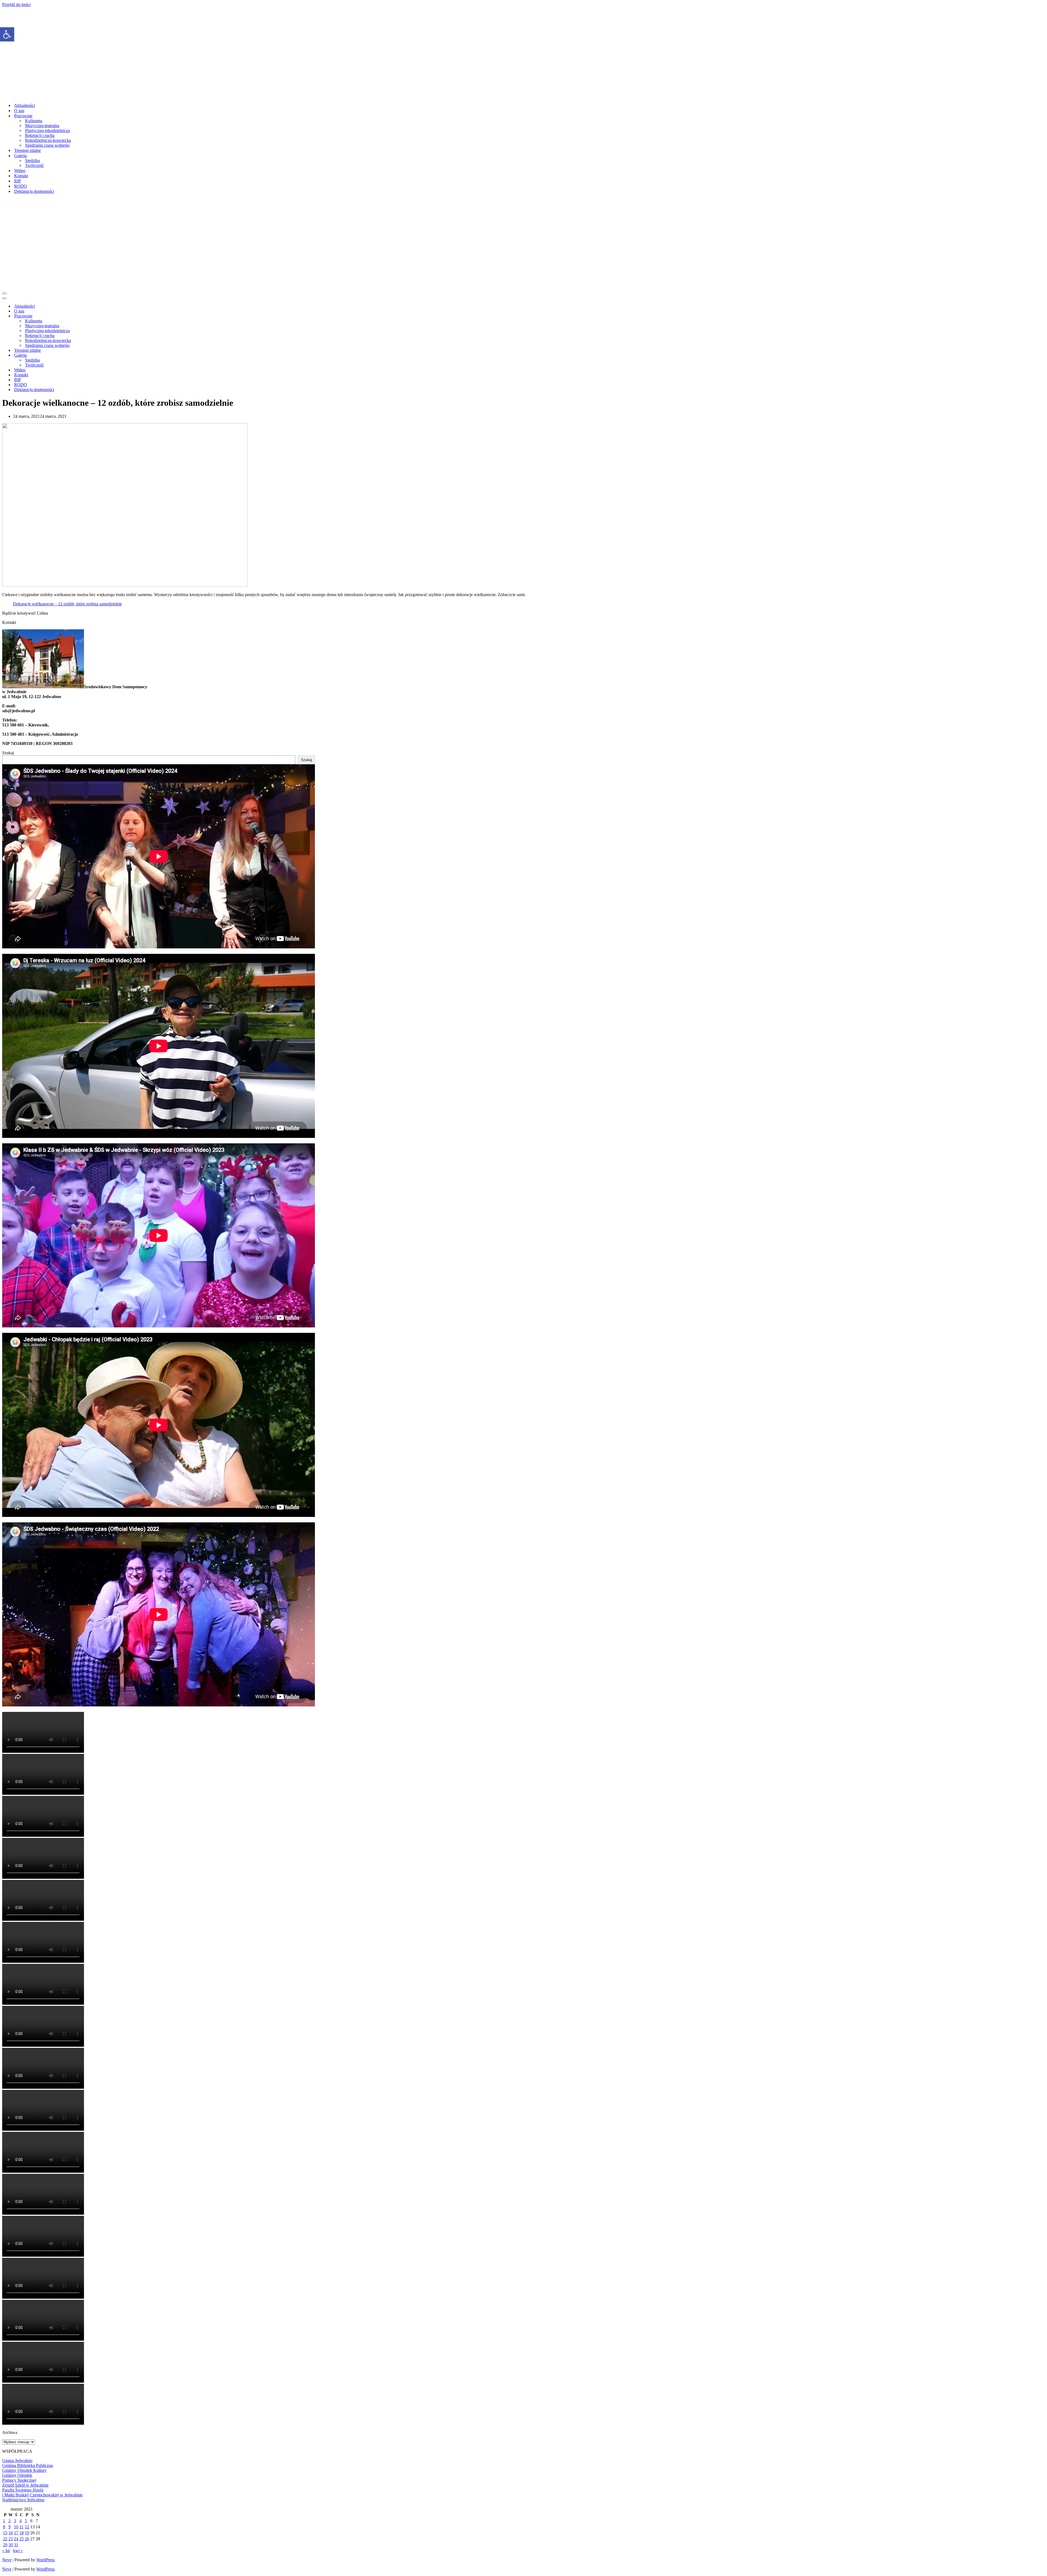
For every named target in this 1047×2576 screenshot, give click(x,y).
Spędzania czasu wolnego (47, 145)
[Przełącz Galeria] (98, 355)
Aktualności (25, 105)
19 (27, 2533)
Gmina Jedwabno (17, 2461)
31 (16, 2545)
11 (21, 2527)
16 (11, 2533)
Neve (7, 2560)
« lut (6, 2551)
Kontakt (21, 176)
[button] (7, 34)
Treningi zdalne (28, 150)
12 (27, 2527)
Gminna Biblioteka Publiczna (28, 2465)
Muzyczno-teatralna (42, 126)
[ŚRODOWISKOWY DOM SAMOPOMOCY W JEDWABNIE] (124, 96)
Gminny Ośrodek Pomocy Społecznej (19, 2478)
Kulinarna (34, 121)
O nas (19, 111)
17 (16, 2533)
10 (16, 2527)
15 (5, 2533)
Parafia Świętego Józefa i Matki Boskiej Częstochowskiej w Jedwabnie (42, 2492)
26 (27, 2539)
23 (11, 2539)
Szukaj (8, 753)
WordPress (46, 2560)
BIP (18, 181)
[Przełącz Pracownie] (98, 316)
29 (5, 2545)
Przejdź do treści (16, 4)
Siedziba (32, 160)
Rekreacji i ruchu (40, 135)
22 (5, 2539)
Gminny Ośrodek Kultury (24, 2470)
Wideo (20, 171)
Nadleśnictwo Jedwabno (23, 2500)
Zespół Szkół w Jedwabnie (25, 2485)
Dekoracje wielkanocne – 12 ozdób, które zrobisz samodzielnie (67, 604)
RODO (21, 186)
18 (22, 2533)
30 (11, 2545)
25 (22, 2539)
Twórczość (34, 165)
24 (16, 2539)
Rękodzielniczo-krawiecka (48, 140)
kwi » (18, 2551)
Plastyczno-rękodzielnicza (47, 130)
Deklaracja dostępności (34, 191)
